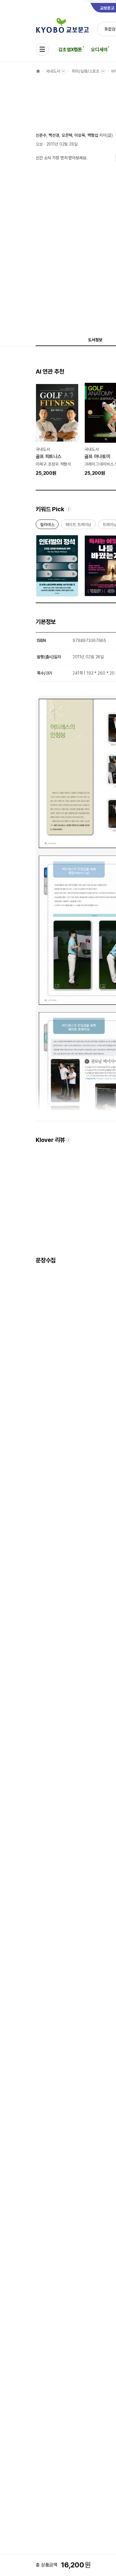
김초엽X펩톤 (70, 50)
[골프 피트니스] (57, 429)
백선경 (54, 135)
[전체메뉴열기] (42, 49)
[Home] (38, 71)
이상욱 (80, 135)
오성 (39, 144)
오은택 (67, 135)
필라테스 (47, 526)
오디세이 (99, 50)
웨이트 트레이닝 (78, 526)
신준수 (41, 135)
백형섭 (93, 135)
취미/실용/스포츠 (86, 71)
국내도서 (53, 71)
